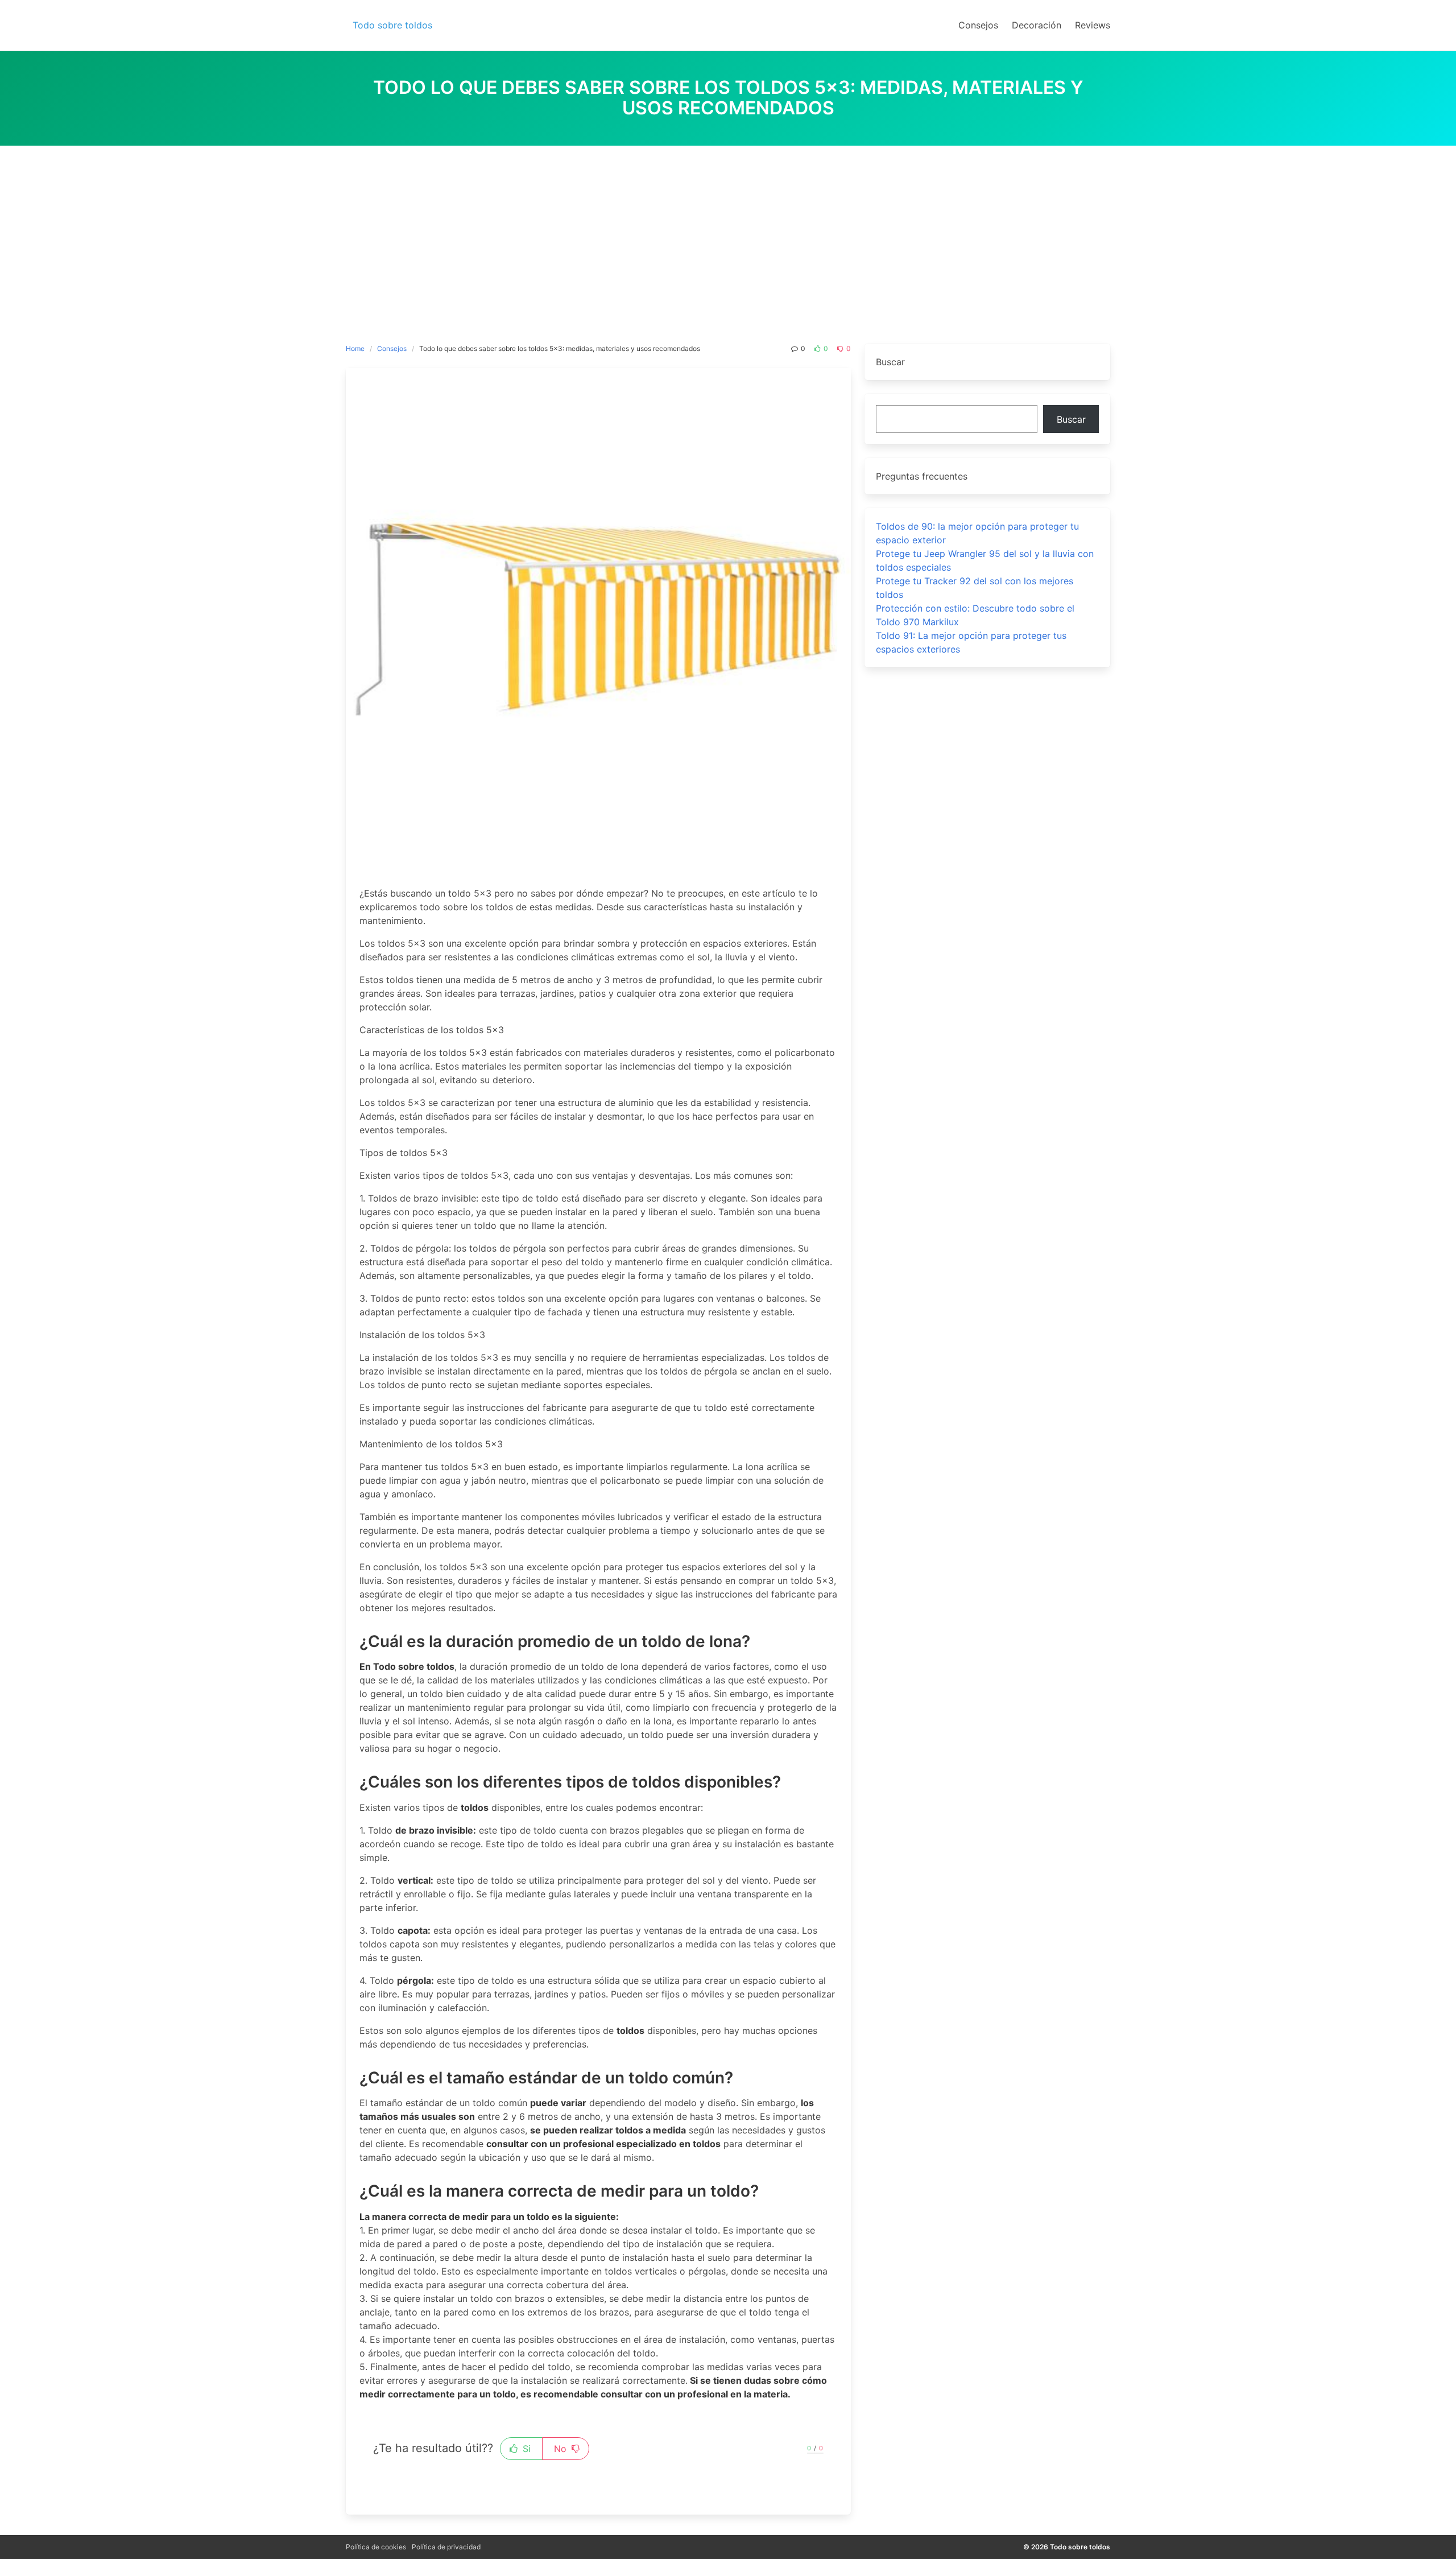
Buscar (1071, 419)
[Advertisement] (728, 231)
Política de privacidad (446, 2547)
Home (355, 348)
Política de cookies (376, 2547)
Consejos (392, 348)
